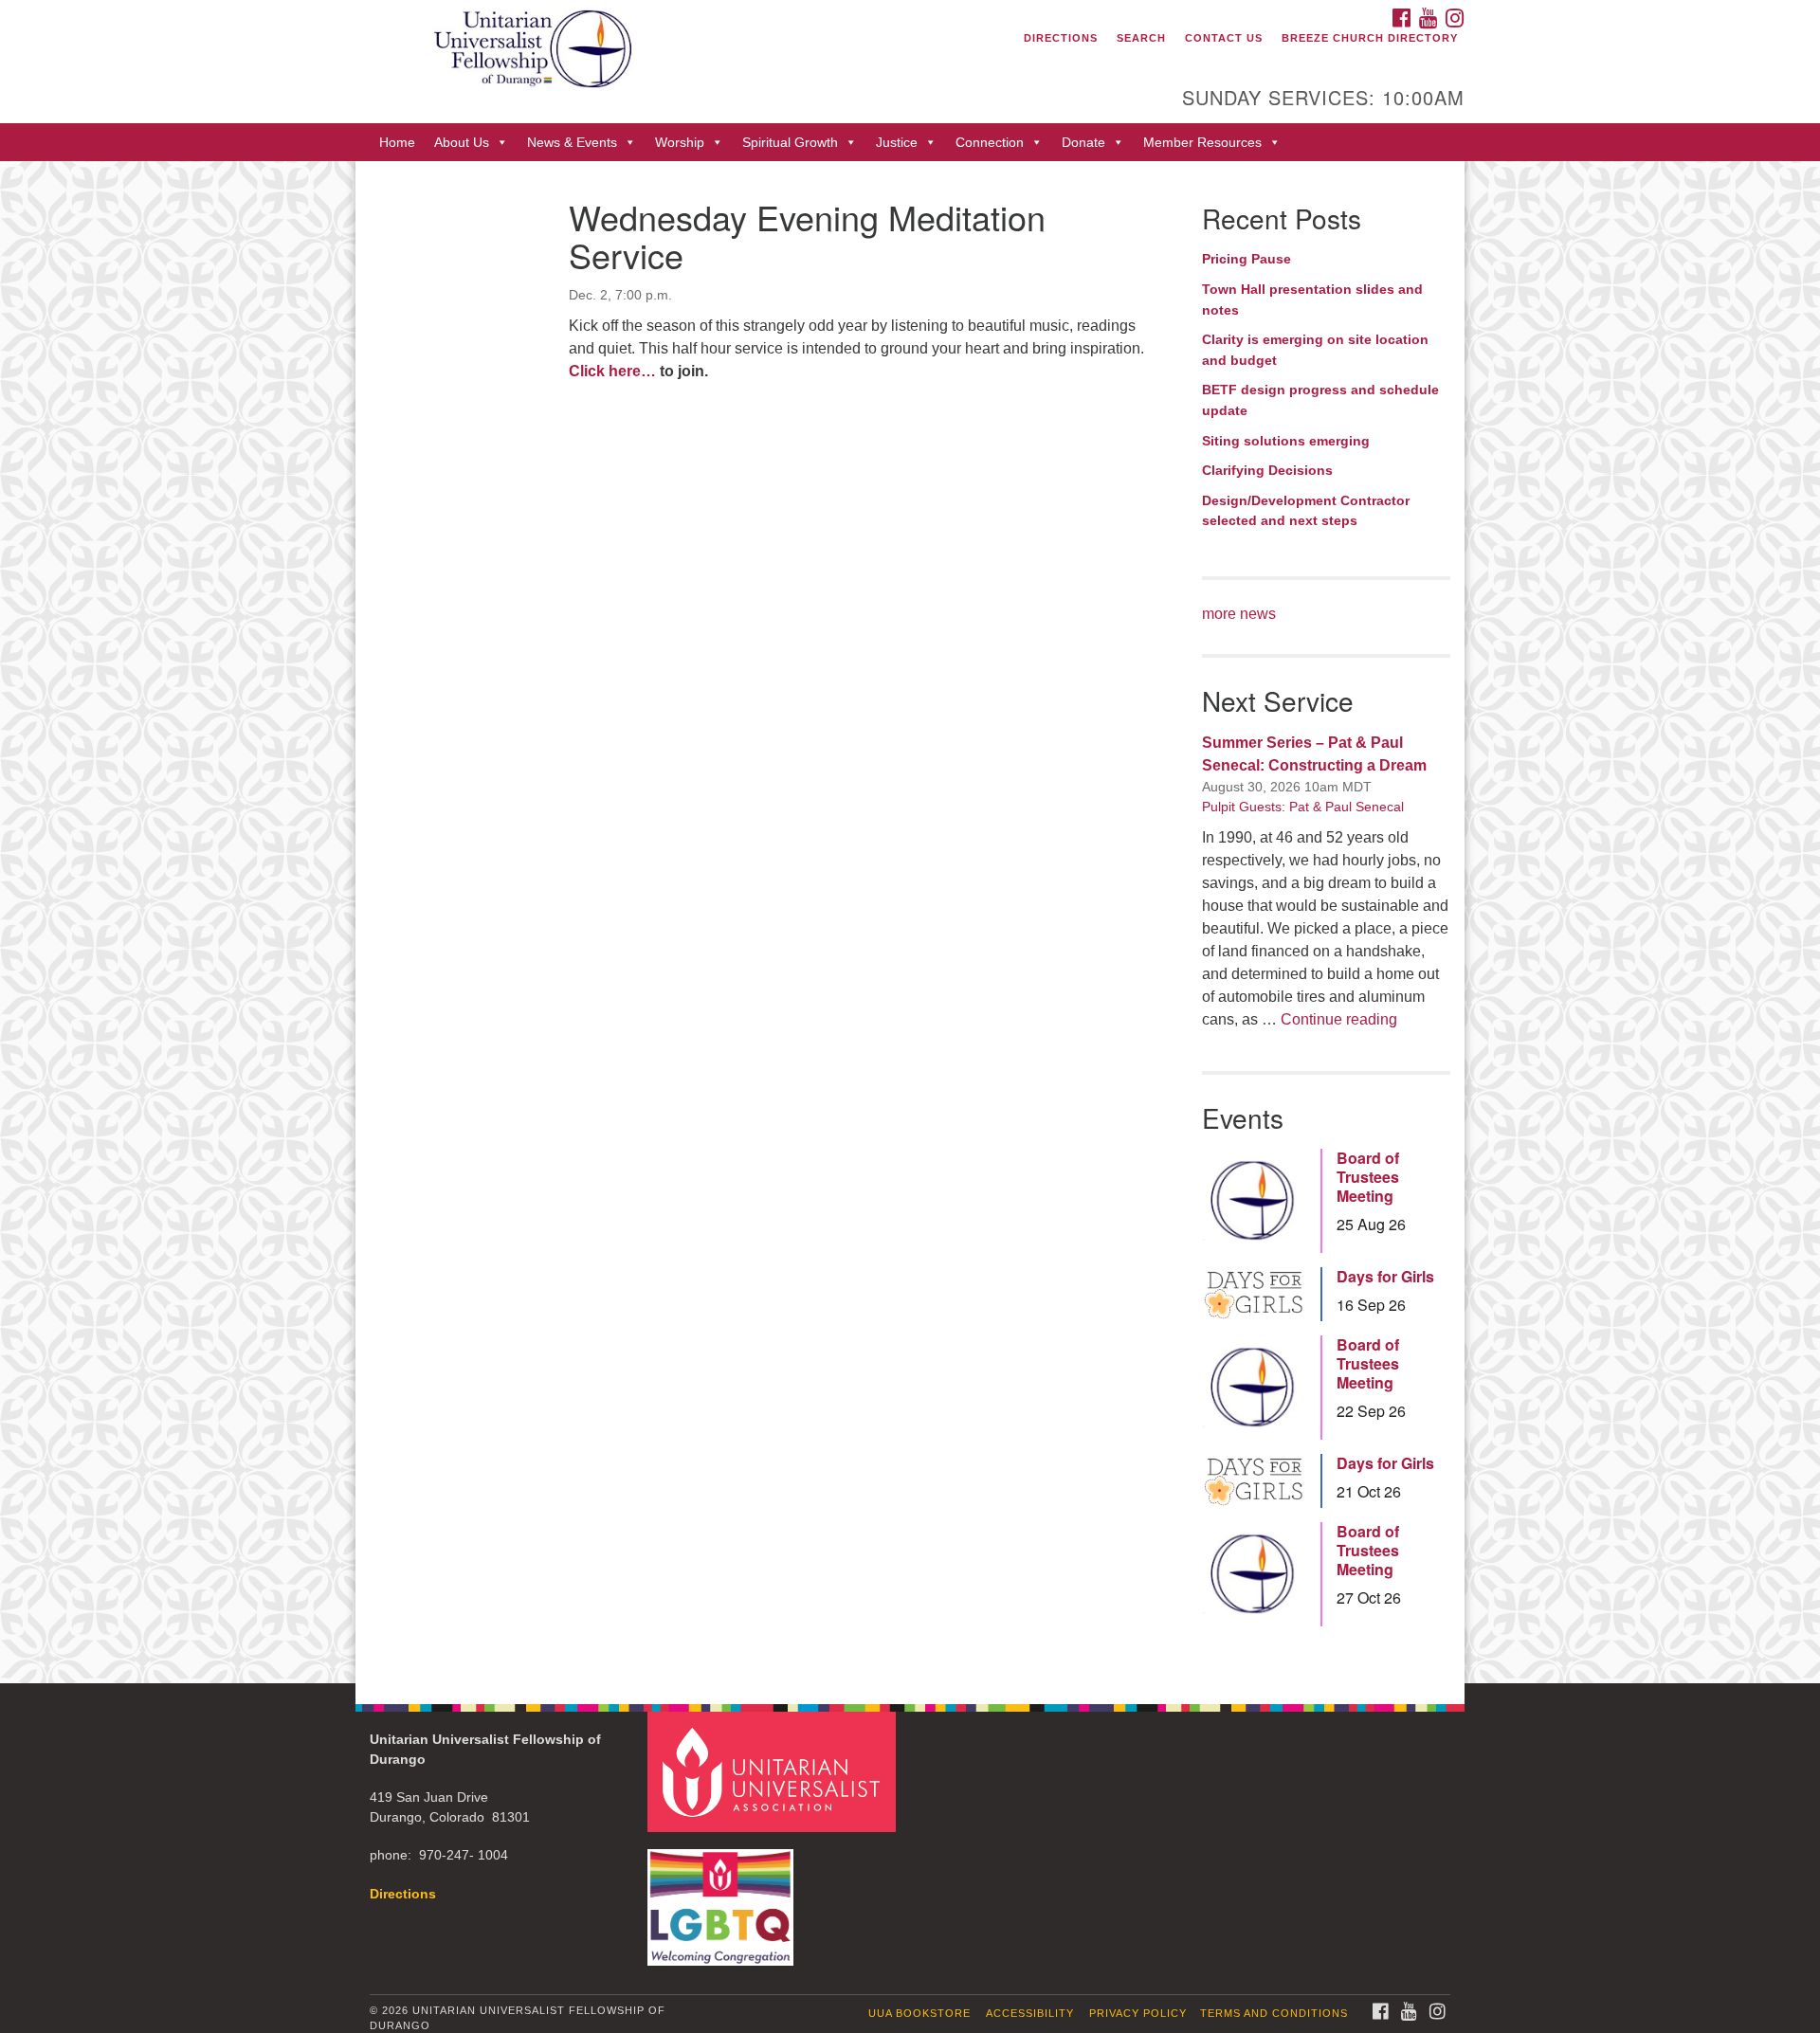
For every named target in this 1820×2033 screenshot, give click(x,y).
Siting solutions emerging (1286, 441)
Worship (680, 142)
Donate (1083, 142)
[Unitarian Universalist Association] (774, 1771)
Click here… (612, 371)
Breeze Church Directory (1370, 38)
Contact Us (1224, 38)
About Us (462, 142)
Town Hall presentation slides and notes (1312, 300)
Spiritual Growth (790, 142)
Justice (897, 142)
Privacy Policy (1138, 2013)
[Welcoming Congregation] (723, 1898)
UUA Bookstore (919, 2013)
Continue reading (1339, 1019)
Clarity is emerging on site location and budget (1315, 350)
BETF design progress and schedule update (1320, 400)
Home (397, 142)
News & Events (572, 142)
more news (1239, 614)
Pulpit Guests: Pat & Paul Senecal (1303, 807)
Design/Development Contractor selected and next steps (1306, 511)
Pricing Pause (1247, 259)
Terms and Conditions (1274, 2013)
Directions (1061, 38)
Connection (990, 142)
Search (1141, 38)
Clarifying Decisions (1267, 470)
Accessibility (1030, 2013)
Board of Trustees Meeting (1368, 1177)
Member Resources (1202, 142)
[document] (910, 922)
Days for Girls (1385, 1277)
